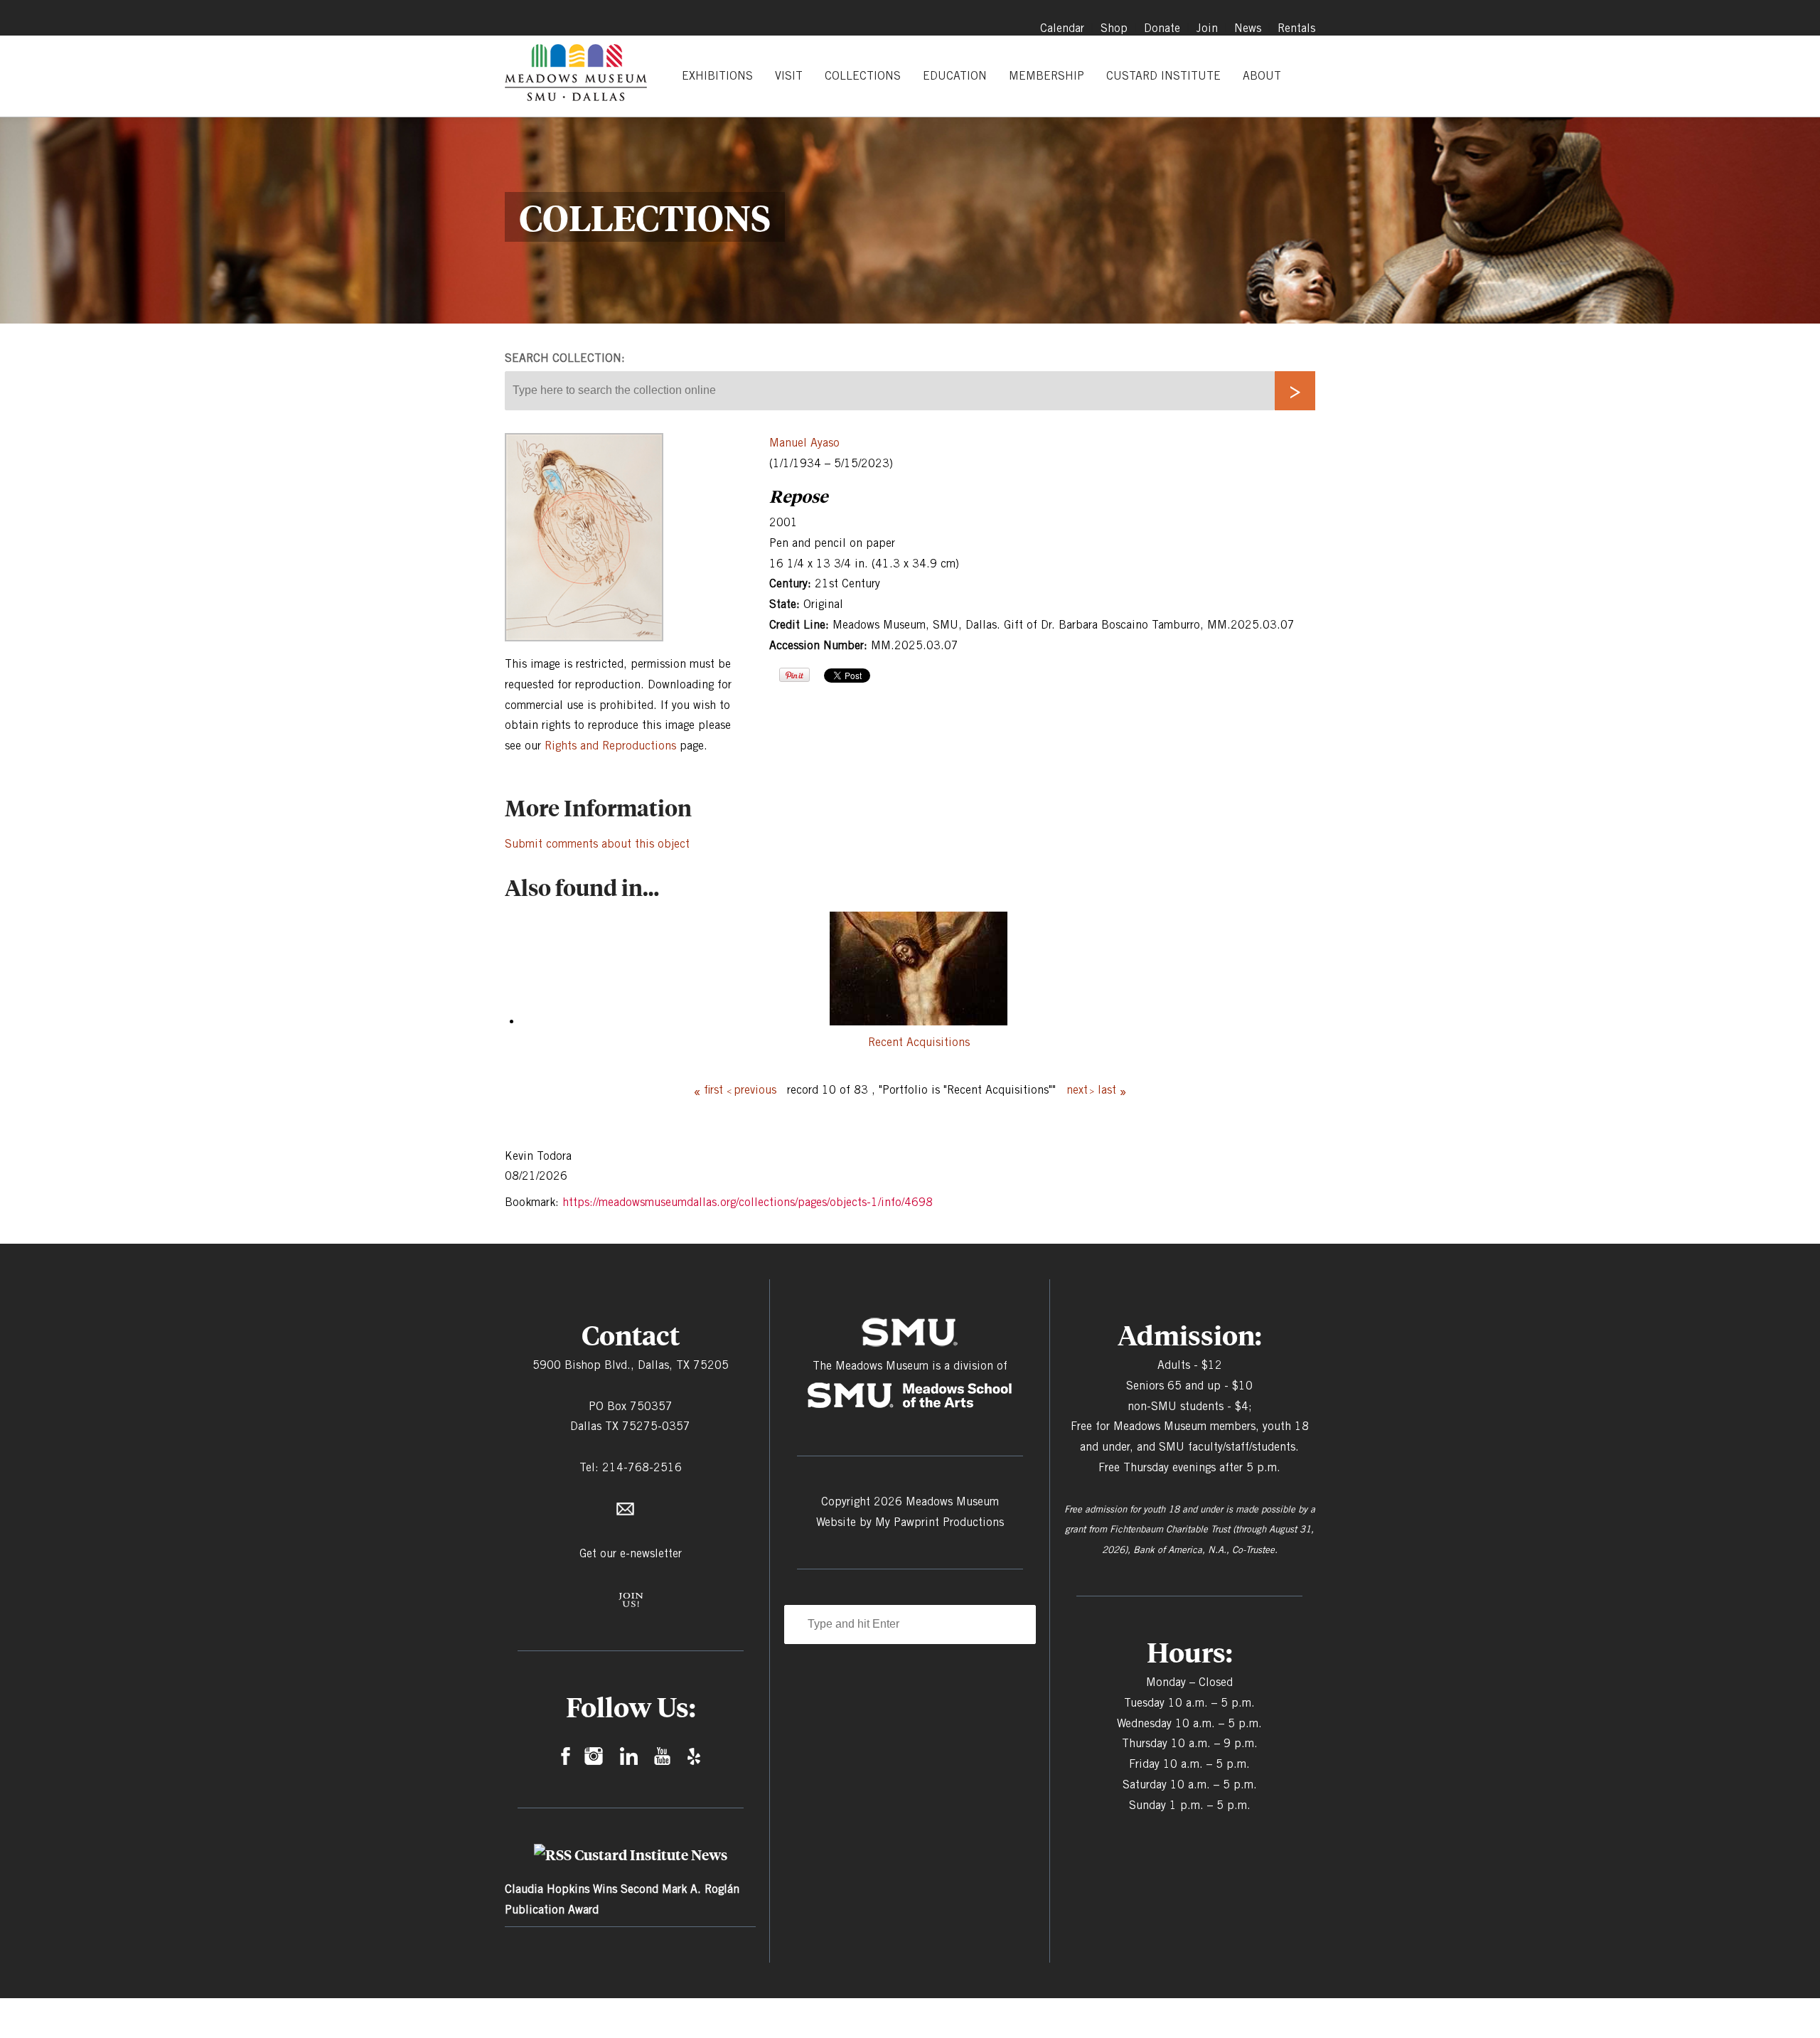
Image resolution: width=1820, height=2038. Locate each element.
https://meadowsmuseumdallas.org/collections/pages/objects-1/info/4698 (748, 1202)
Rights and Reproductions (610, 746)
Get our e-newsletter (631, 1553)
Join (1207, 28)
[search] (1295, 391)
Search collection (563, 358)
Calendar (1062, 28)
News (1248, 28)
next (1077, 1090)
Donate (1162, 28)
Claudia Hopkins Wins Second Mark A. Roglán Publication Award (622, 1899)
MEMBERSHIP (1046, 76)
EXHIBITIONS (717, 76)
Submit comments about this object (597, 844)
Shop (1114, 28)
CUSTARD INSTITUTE (1163, 76)
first (713, 1090)
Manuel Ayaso (804, 443)
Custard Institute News (651, 1855)
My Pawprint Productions (940, 1522)
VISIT (789, 76)
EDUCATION (955, 76)
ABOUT (1262, 76)
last (1107, 1090)
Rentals (1296, 28)
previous (755, 1090)
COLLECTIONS (863, 76)
